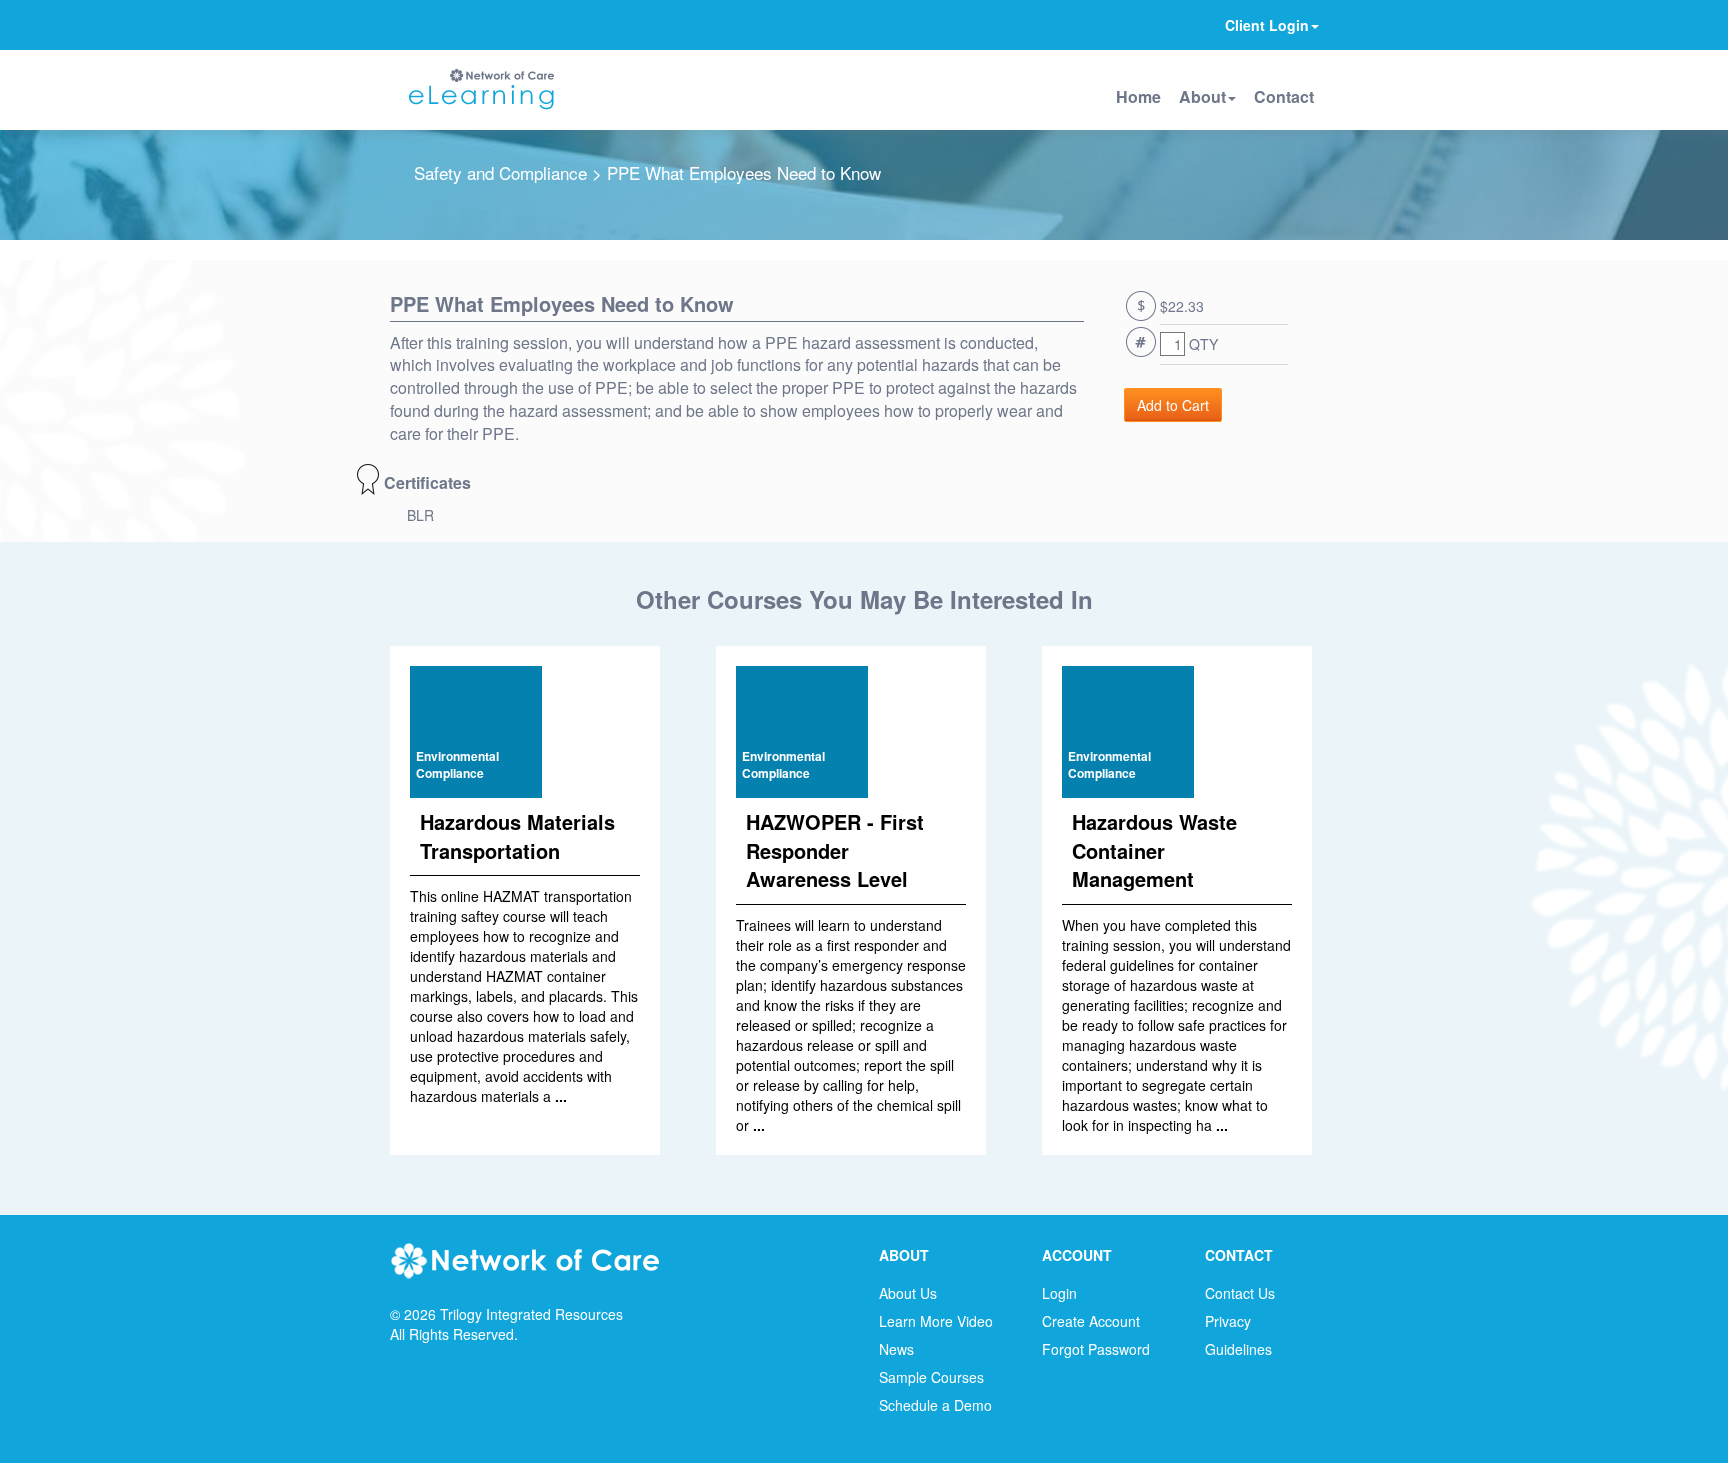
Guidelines (1238, 1349)
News (896, 1349)
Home (1138, 96)
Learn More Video (936, 1321)
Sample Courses (931, 1377)
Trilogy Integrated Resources (531, 1314)
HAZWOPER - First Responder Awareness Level (835, 850)
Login (1059, 1293)
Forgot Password (1096, 1349)
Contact (1284, 96)
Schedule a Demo (935, 1405)
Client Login (1267, 25)
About (1202, 96)
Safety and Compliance (500, 172)
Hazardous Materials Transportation (517, 836)
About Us (908, 1293)
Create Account (1091, 1321)
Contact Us (1240, 1293)
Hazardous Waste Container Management (1154, 850)
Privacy (1228, 1321)
